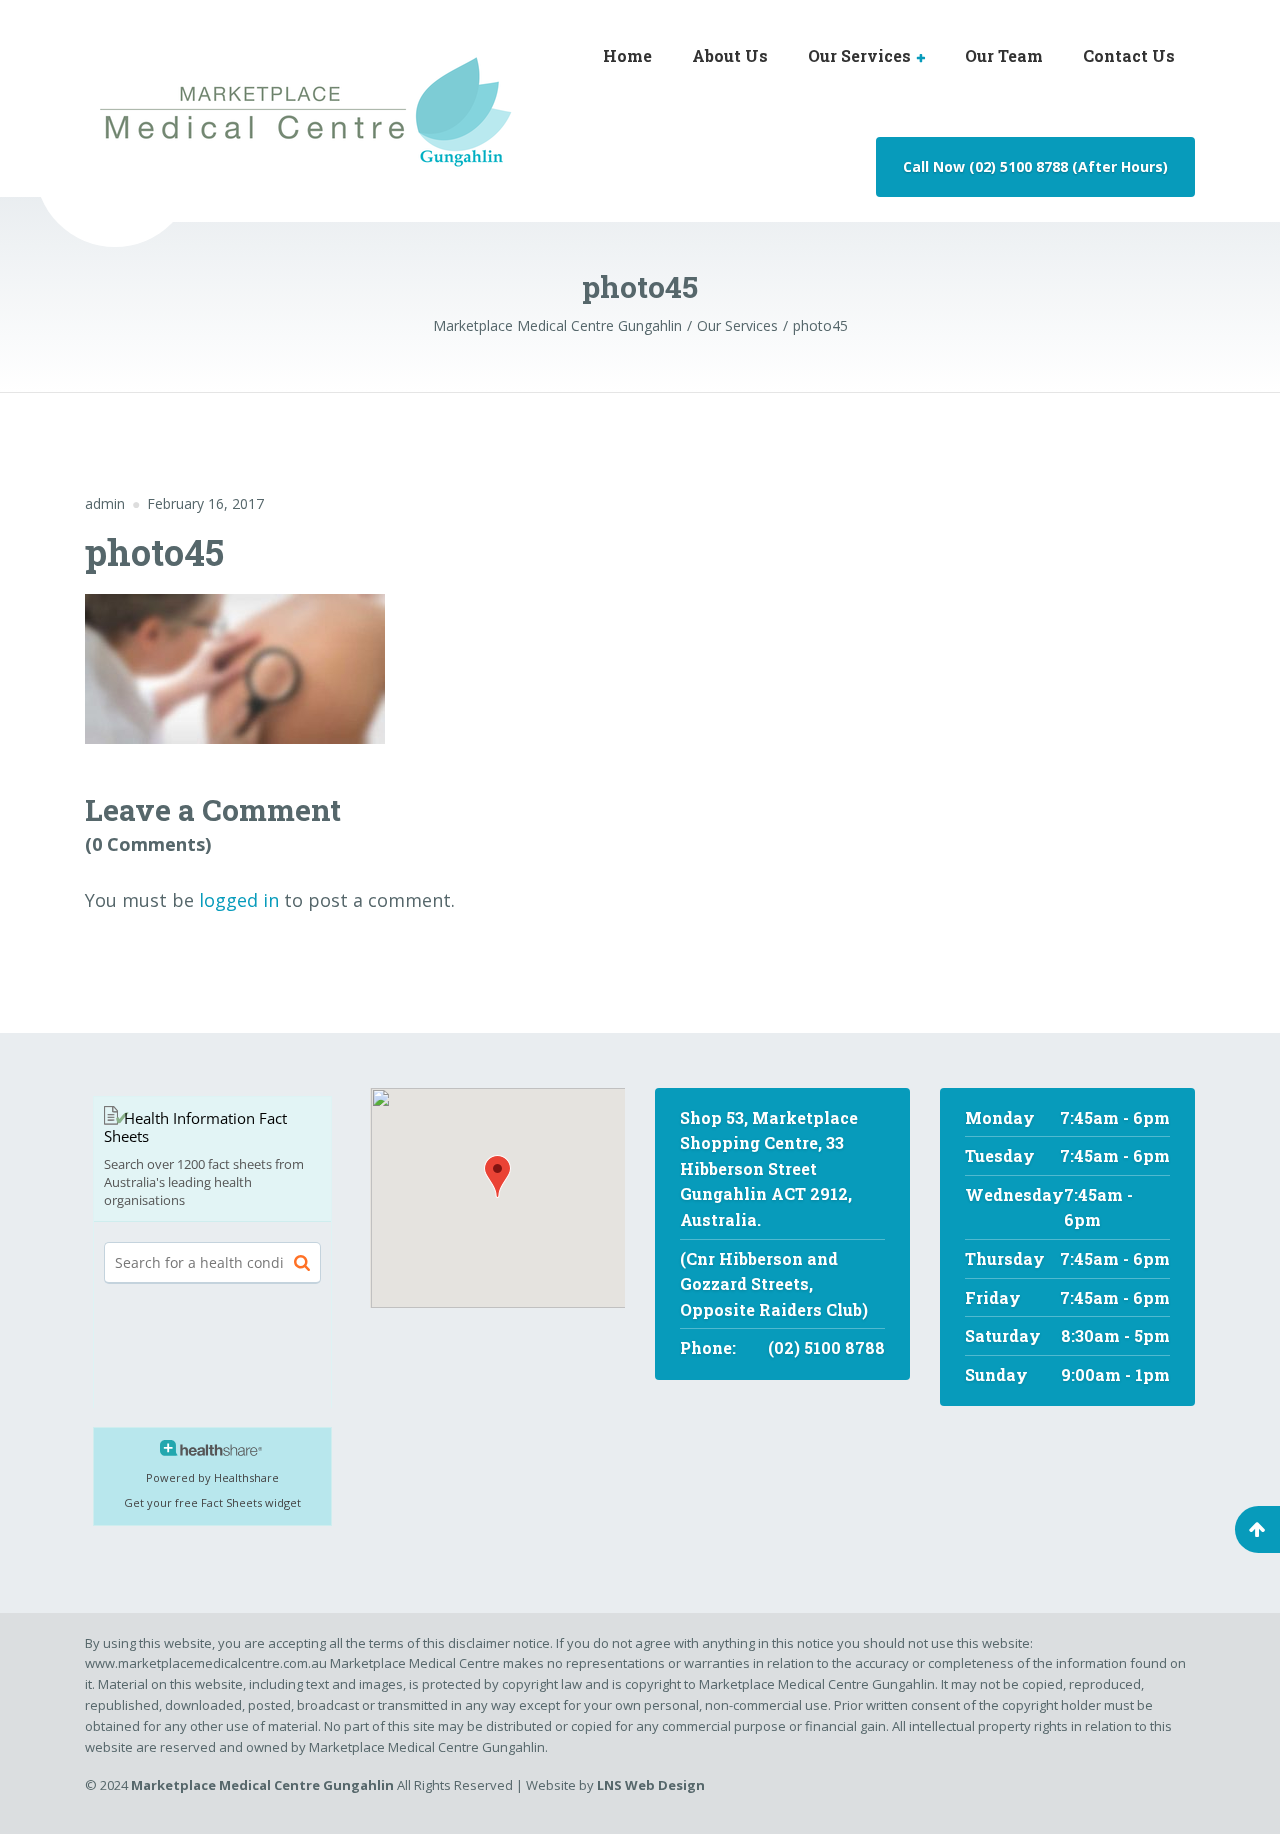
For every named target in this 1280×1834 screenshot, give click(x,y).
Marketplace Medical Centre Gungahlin (262, 1785)
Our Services (859, 55)
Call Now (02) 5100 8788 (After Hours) (1035, 166)
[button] (497, 1176)
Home (627, 55)
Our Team (1004, 55)
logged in (239, 900)
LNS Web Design (649, 1785)
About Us (730, 55)
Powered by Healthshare (212, 1477)
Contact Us (1129, 55)
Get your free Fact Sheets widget (212, 1502)
